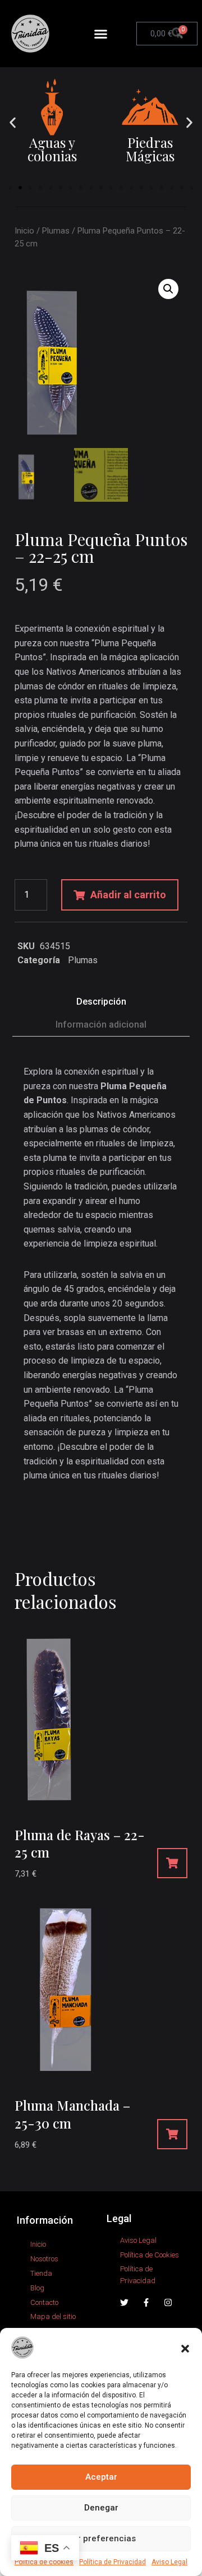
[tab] (101, 1002)
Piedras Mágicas (150, 149)
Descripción (101, 1002)
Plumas (56, 231)
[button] (185, 2348)
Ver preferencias (101, 2538)
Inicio (24, 231)
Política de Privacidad (113, 2562)
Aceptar (101, 2477)
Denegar (101, 2508)
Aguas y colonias (52, 149)
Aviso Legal (169, 2562)
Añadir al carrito (128, 895)
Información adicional (101, 1025)
